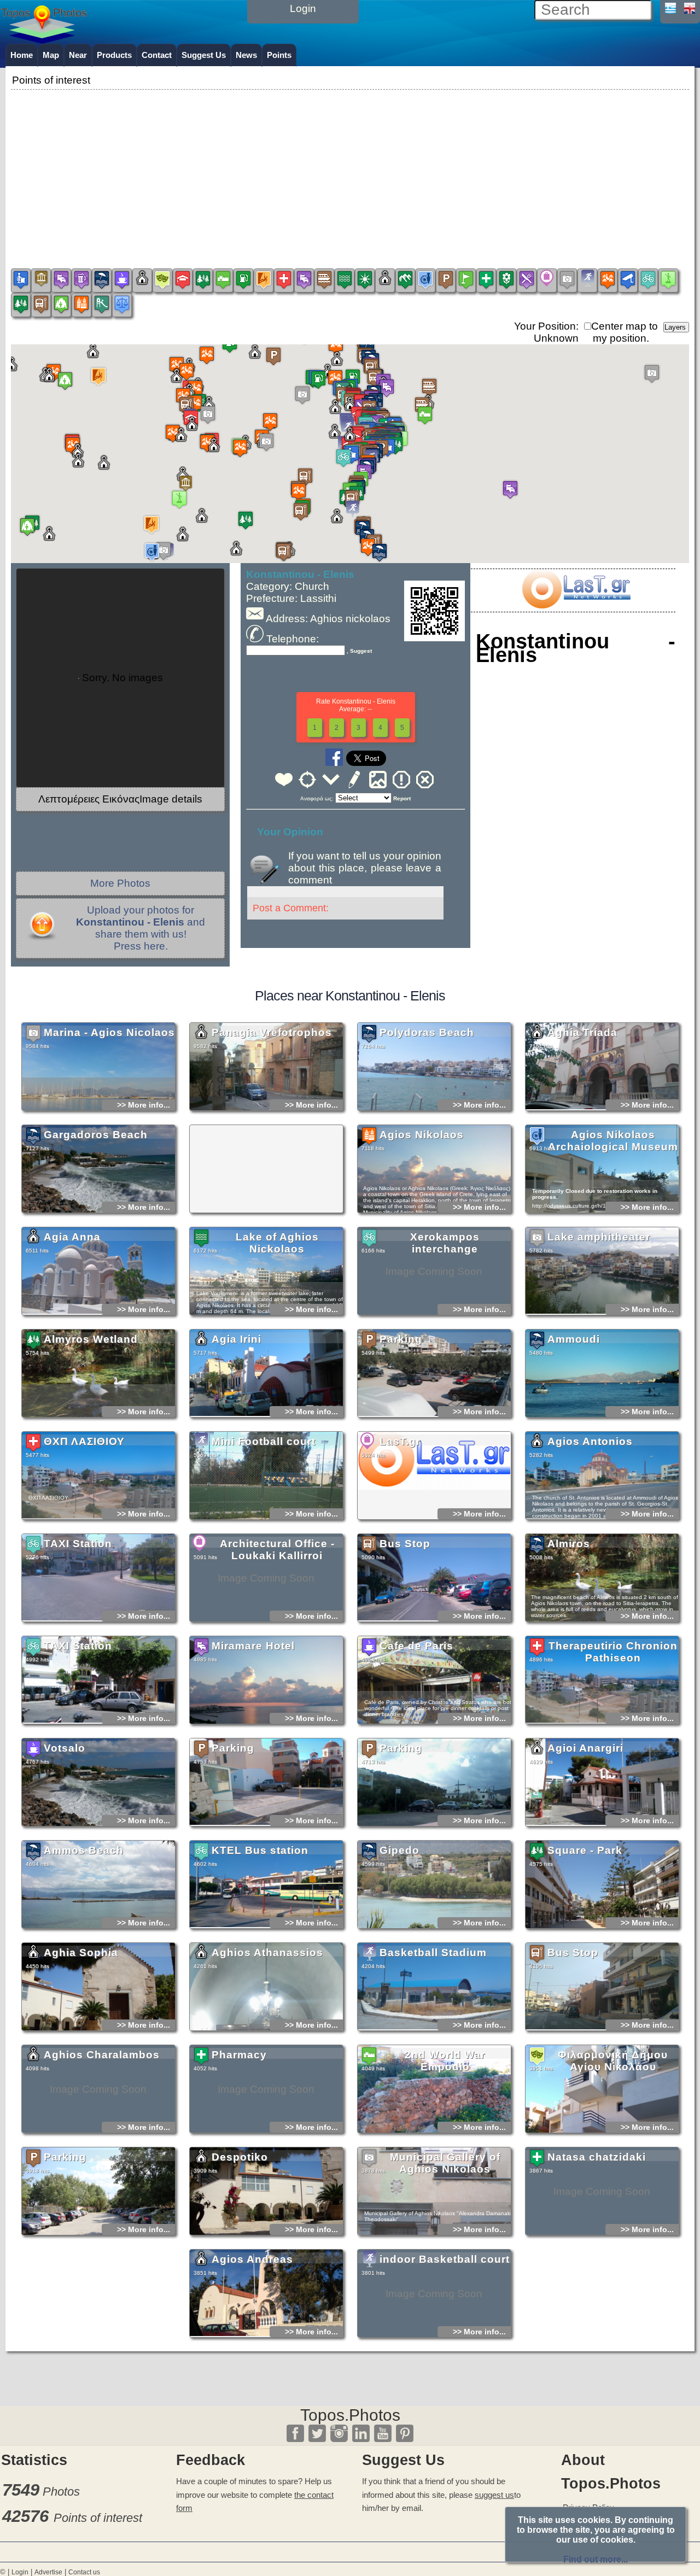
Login (20, 2572)
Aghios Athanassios (267, 1953)
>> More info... (144, 1105)
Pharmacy (239, 2055)
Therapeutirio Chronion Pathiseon (613, 1652)
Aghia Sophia (81, 1953)
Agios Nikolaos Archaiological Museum (613, 1141)
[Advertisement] (350, 169)
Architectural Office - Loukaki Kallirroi (277, 1550)
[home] (44, 40)
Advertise (48, 2572)
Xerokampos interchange (445, 1243)
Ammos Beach (84, 1850)
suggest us (494, 2495)
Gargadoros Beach (96, 1135)
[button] (350, 445)
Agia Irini (237, 1339)
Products (114, 55)
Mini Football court (264, 1441)
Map (51, 55)
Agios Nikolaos (422, 1135)
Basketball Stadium (433, 1953)
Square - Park (585, 1850)
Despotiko (240, 2157)
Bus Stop (405, 1544)
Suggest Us (204, 55)
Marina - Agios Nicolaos (109, 1032)
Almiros (569, 1544)
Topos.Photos (350, 2415)
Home (22, 55)
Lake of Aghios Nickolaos (277, 1243)
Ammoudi (574, 1339)
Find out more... (596, 2559)
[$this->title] (576, 605)
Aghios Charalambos (102, 2055)
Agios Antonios (590, 1441)
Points (279, 55)
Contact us (84, 2572)
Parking (401, 1339)
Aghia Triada (582, 1032)
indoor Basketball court (445, 2259)
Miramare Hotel (253, 1646)
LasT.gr (400, 1441)
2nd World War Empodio (445, 2061)
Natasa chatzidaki (597, 2157)
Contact (157, 55)
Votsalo (65, 1748)
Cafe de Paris (416, 1646)
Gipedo (399, 1850)
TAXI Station (78, 1544)
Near (78, 55)
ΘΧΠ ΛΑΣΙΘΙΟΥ (84, 1441)
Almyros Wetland (91, 1339)
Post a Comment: (291, 908)
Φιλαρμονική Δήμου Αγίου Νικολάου (613, 2061)
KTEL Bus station (260, 1850)
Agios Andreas (252, 2259)
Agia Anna (72, 1237)
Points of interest (98, 2518)
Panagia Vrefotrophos (272, 1032)
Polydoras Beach (427, 1032)
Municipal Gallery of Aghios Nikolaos (445, 2163)
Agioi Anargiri (585, 1748)
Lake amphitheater (599, 1237)
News (246, 55)
